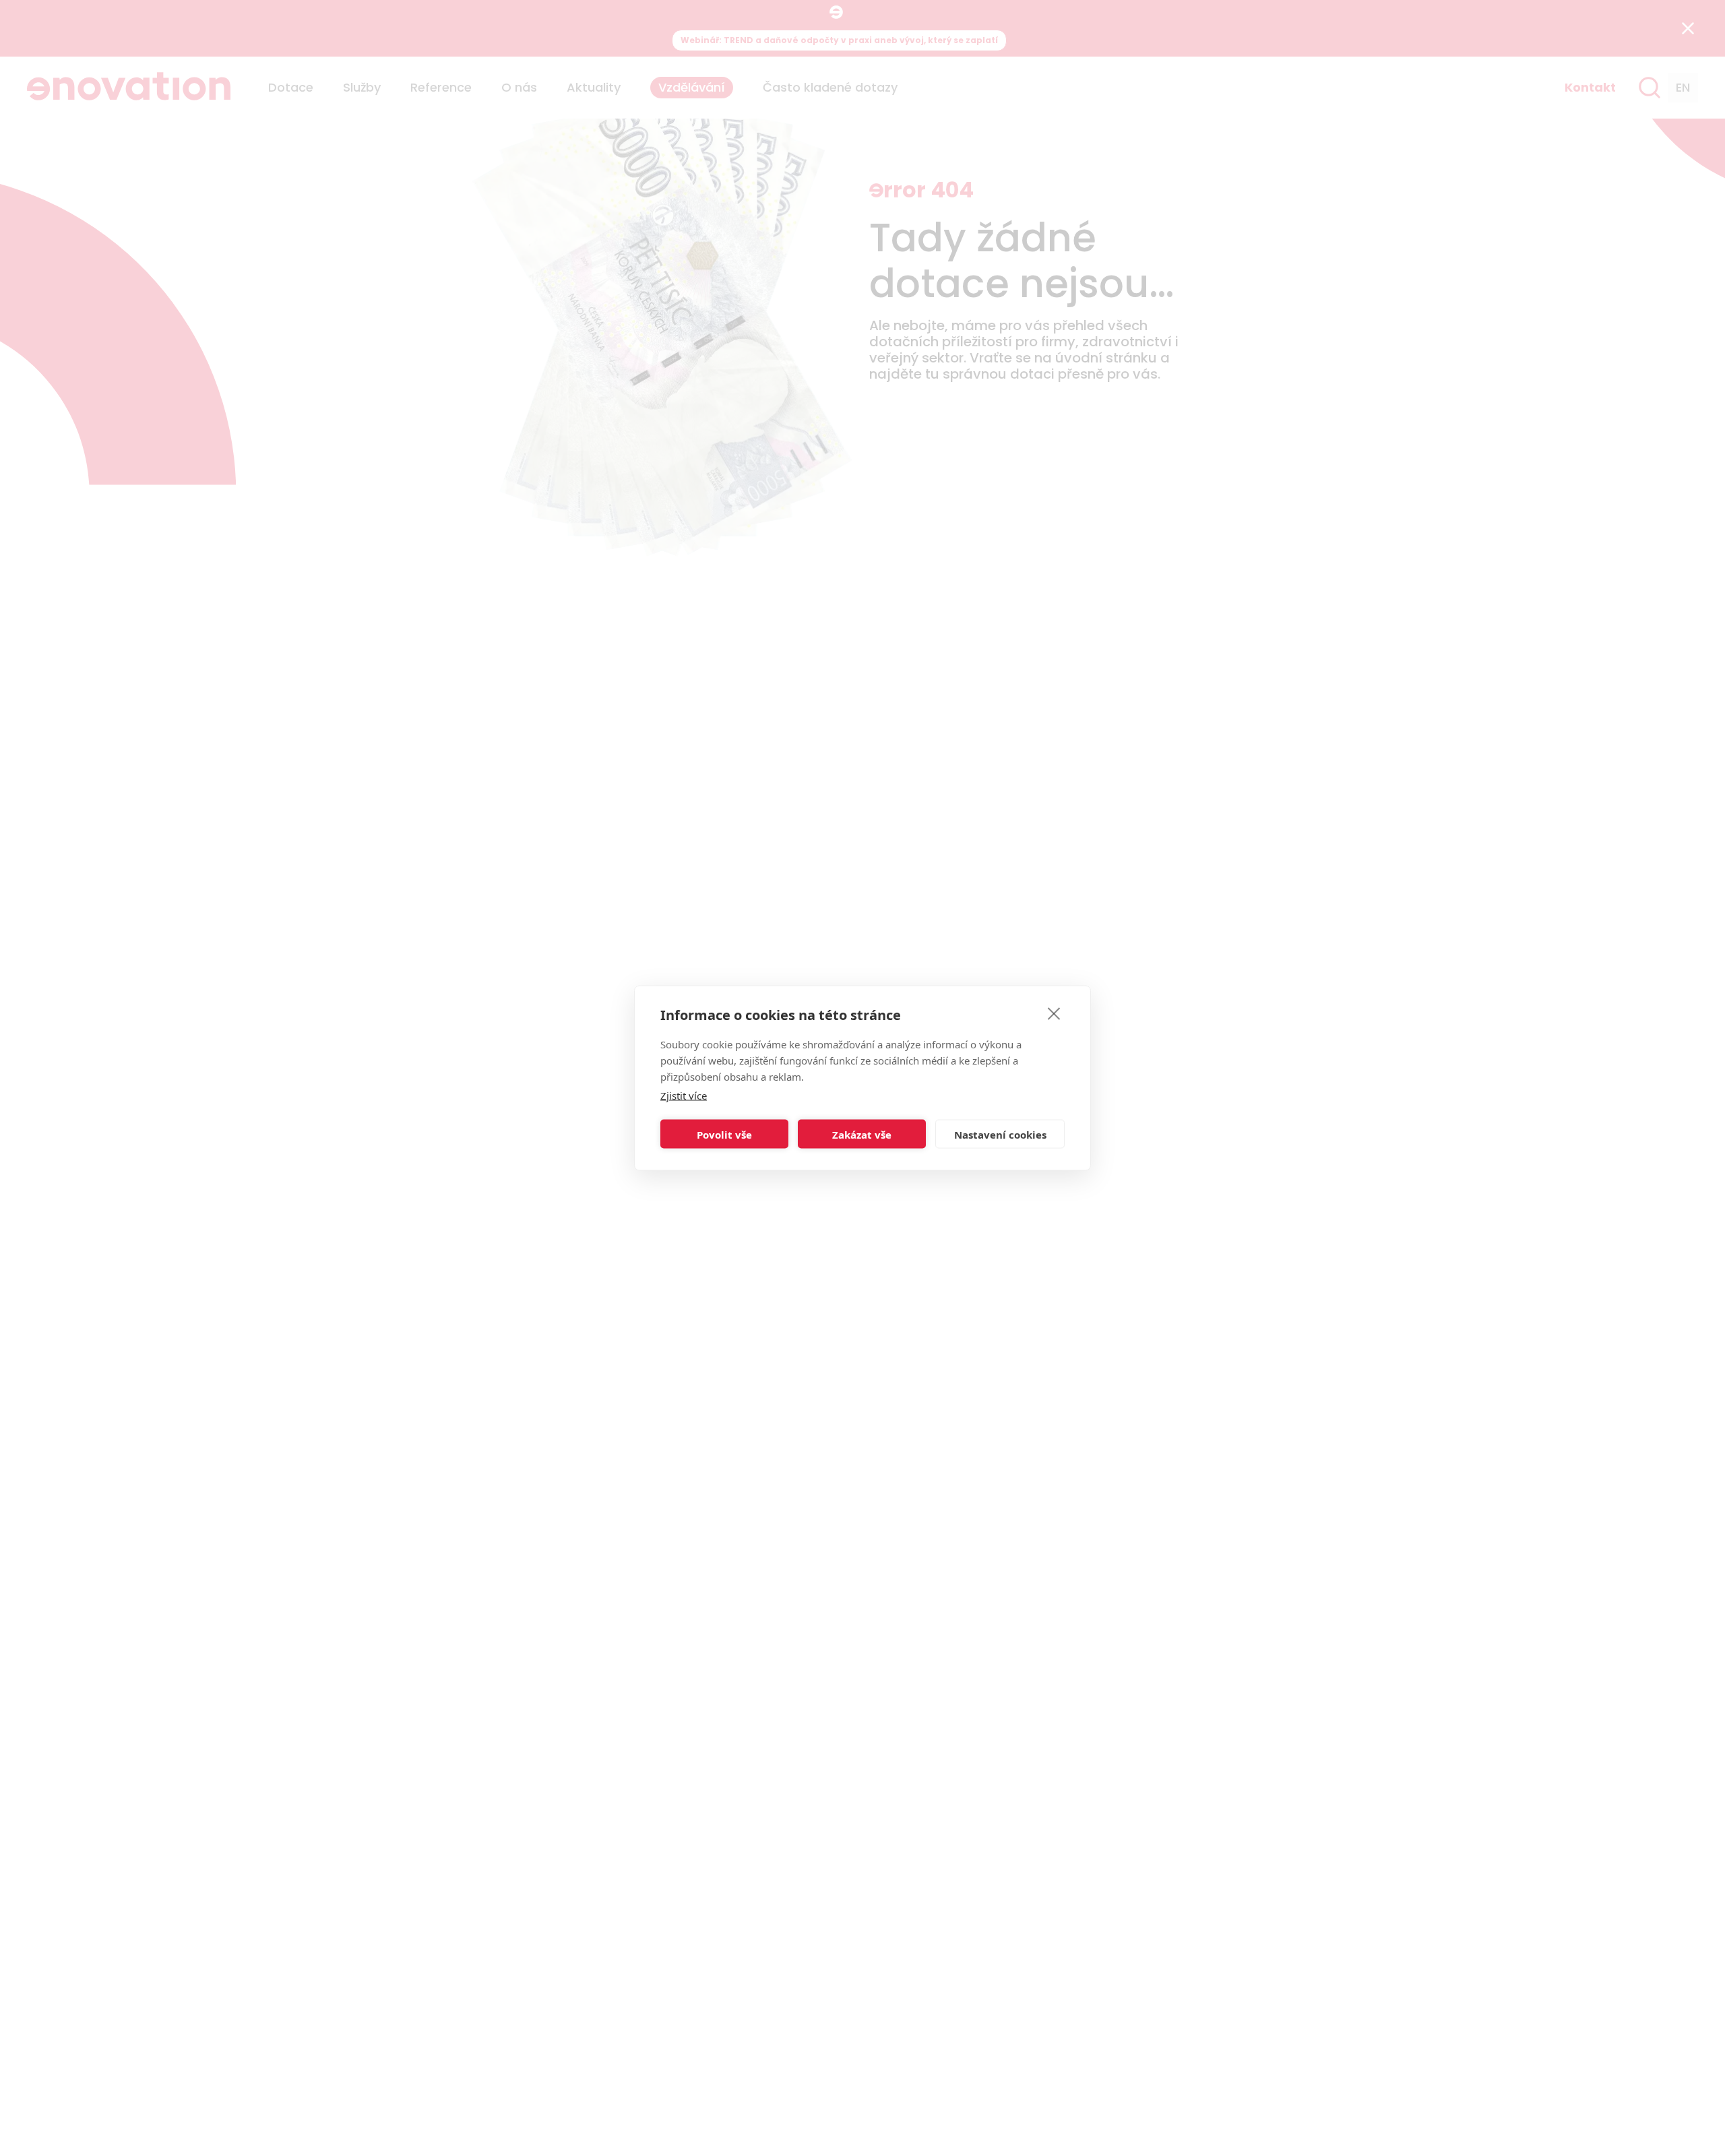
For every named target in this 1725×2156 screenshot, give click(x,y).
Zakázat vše (862, 1134)
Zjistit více (684, 1096)
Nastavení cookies (1000, 1134)
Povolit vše (724, 1134)
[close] (1054, 1013)
